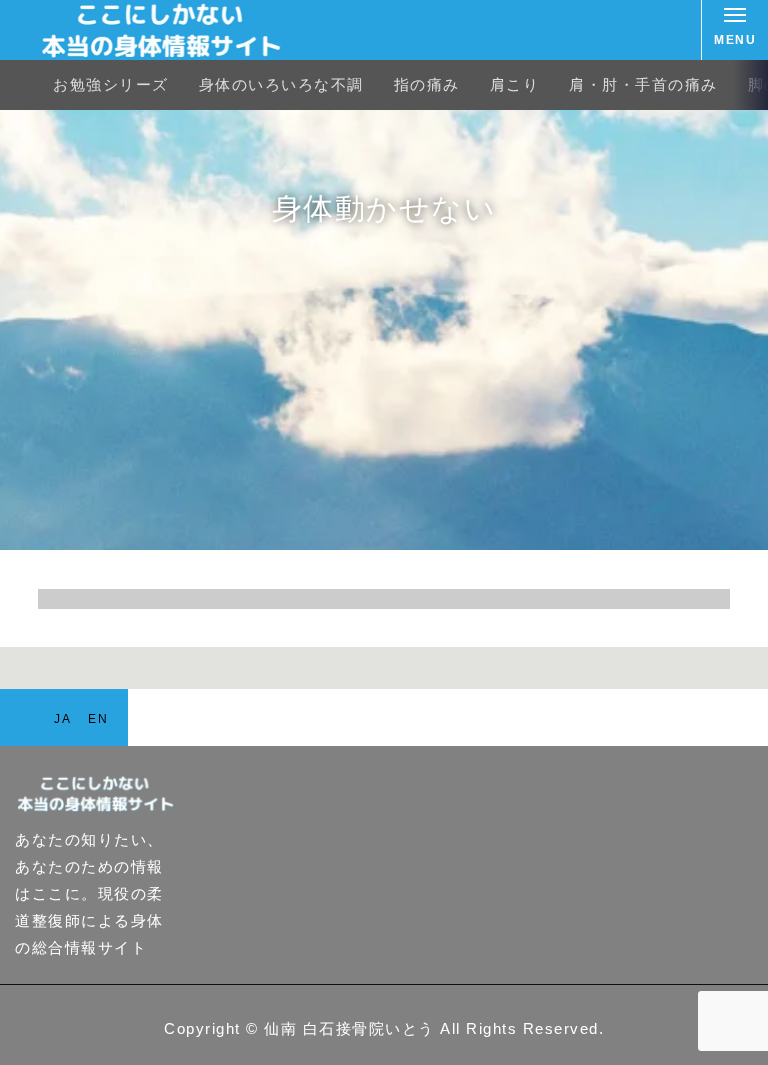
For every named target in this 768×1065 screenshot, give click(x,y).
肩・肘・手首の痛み (643, 84)
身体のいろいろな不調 (281, 84)
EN (98, 719)
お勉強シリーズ (111, 84)
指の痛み (427, 84)
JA (62, 719)
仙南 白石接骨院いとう (349, 1028)
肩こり (515, 84)
